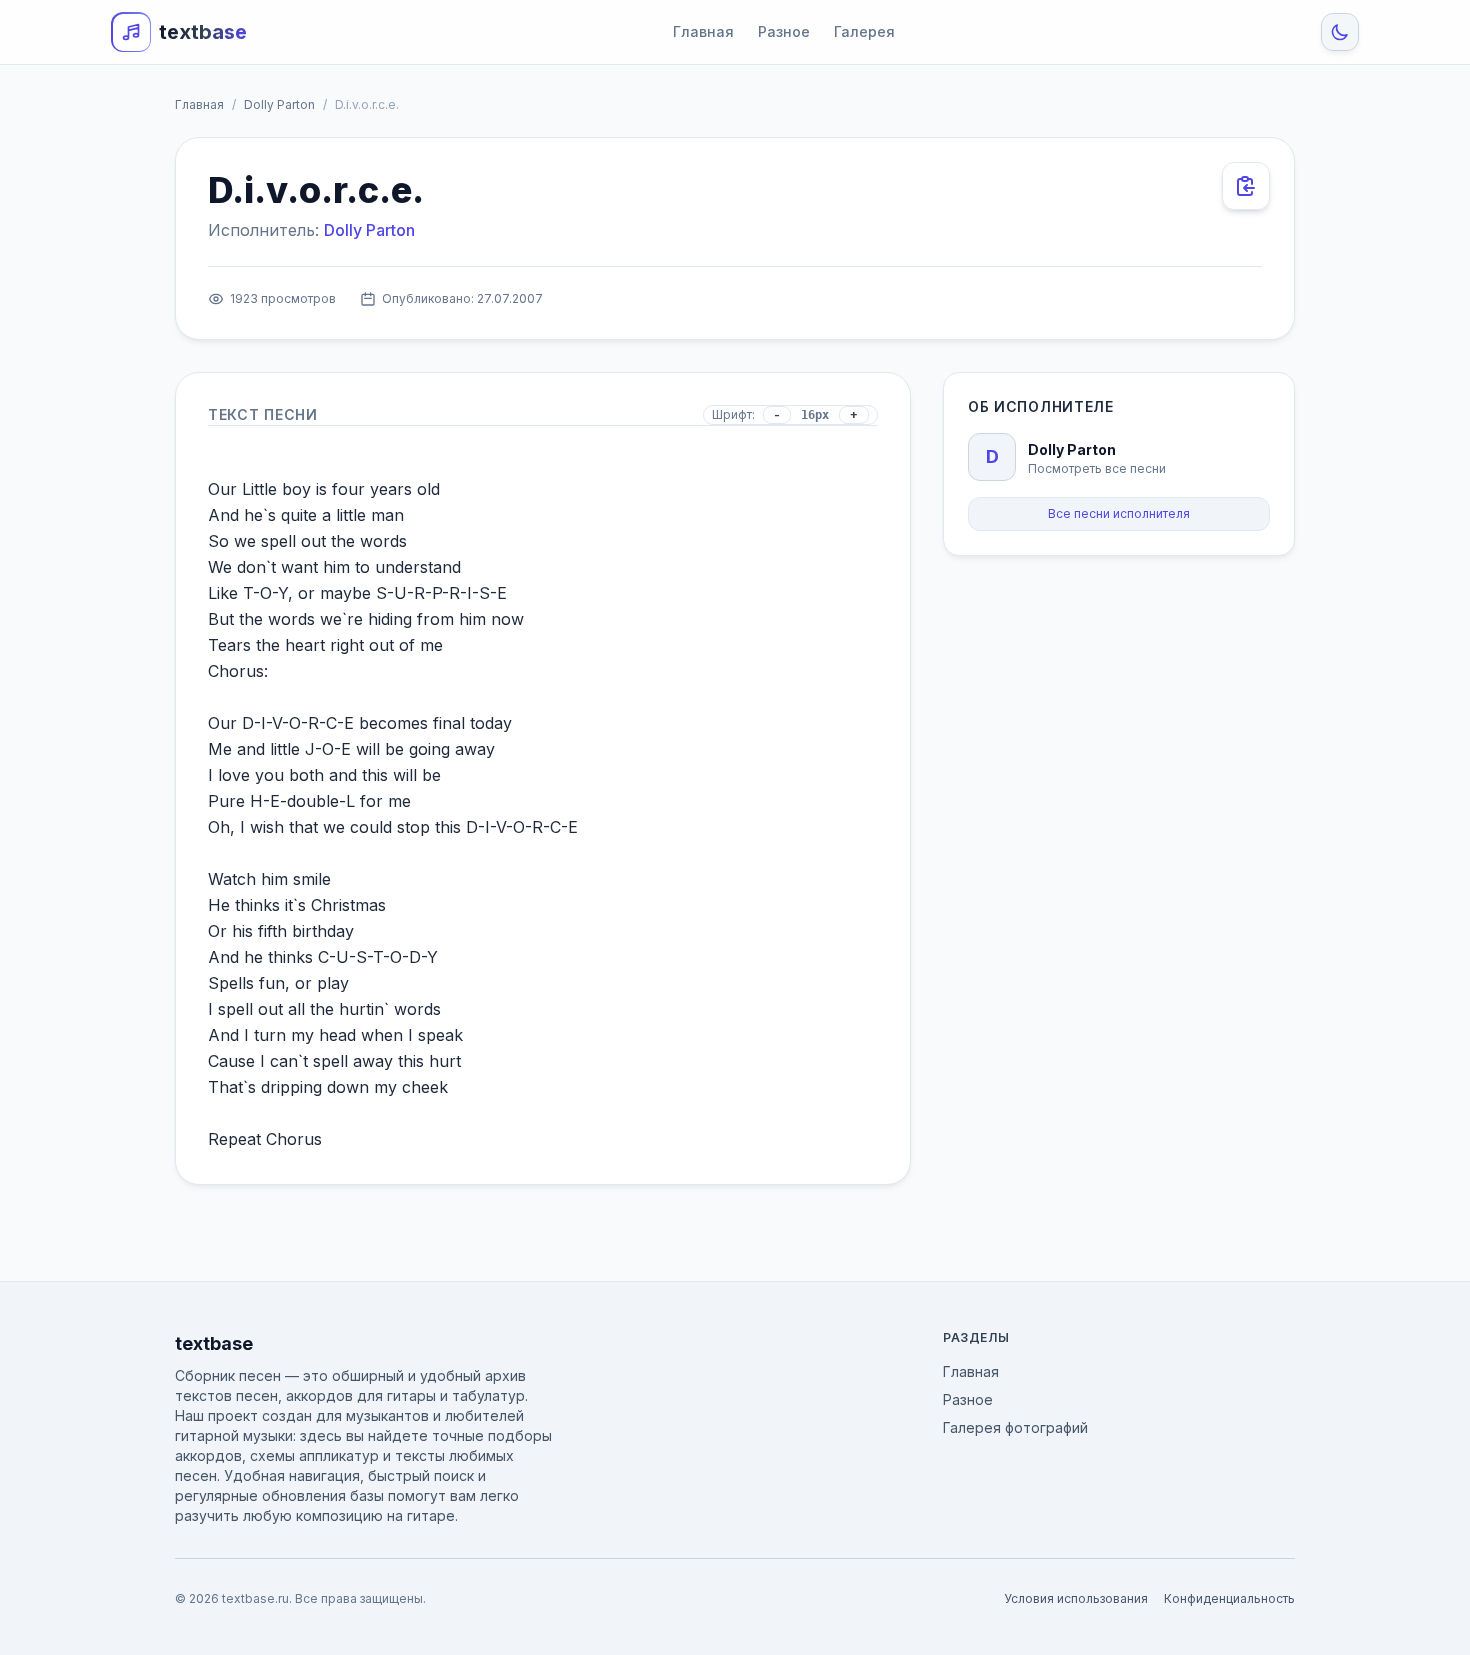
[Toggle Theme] (1340, 32)
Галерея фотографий (1015, 1427)
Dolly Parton (279, 104)
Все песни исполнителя (1119, 513)
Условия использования (1076, 1598)
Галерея (864, 31)
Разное (784, 31)
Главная (703, 31)
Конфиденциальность (1229, 1598)
